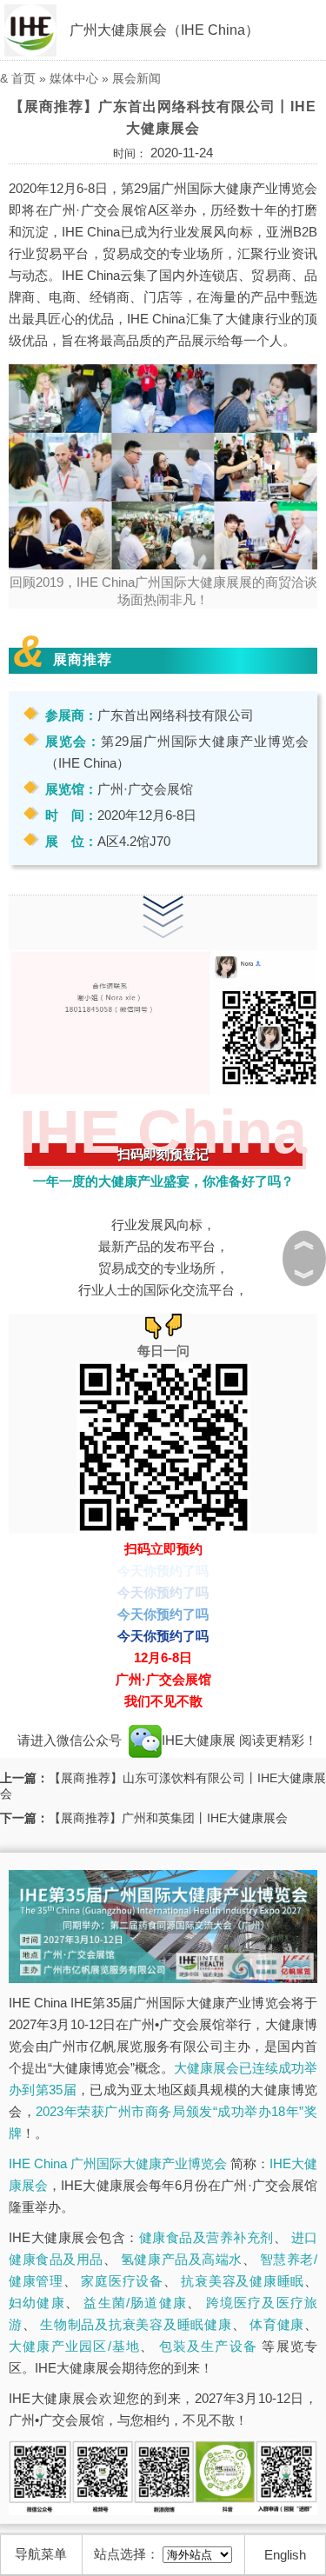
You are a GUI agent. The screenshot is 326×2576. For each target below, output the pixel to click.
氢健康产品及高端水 (182, 2259)
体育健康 (277, 2324)
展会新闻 (136, 78)
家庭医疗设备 (122, 2281)
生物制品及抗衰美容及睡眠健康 (136, 2324)
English (285, 2555)
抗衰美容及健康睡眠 (243, 2281)
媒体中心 (74, 78)
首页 (23, 78)
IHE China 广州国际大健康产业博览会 (118, 2163)
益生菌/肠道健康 (135, 2303)
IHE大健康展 (200, 1740)
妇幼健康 (37, 2303)
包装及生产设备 (209, 2346)
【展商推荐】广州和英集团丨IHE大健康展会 (168, 1818)
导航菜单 (41, 2554)
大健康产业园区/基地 (74, 2346)
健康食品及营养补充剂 (206, 2237)
